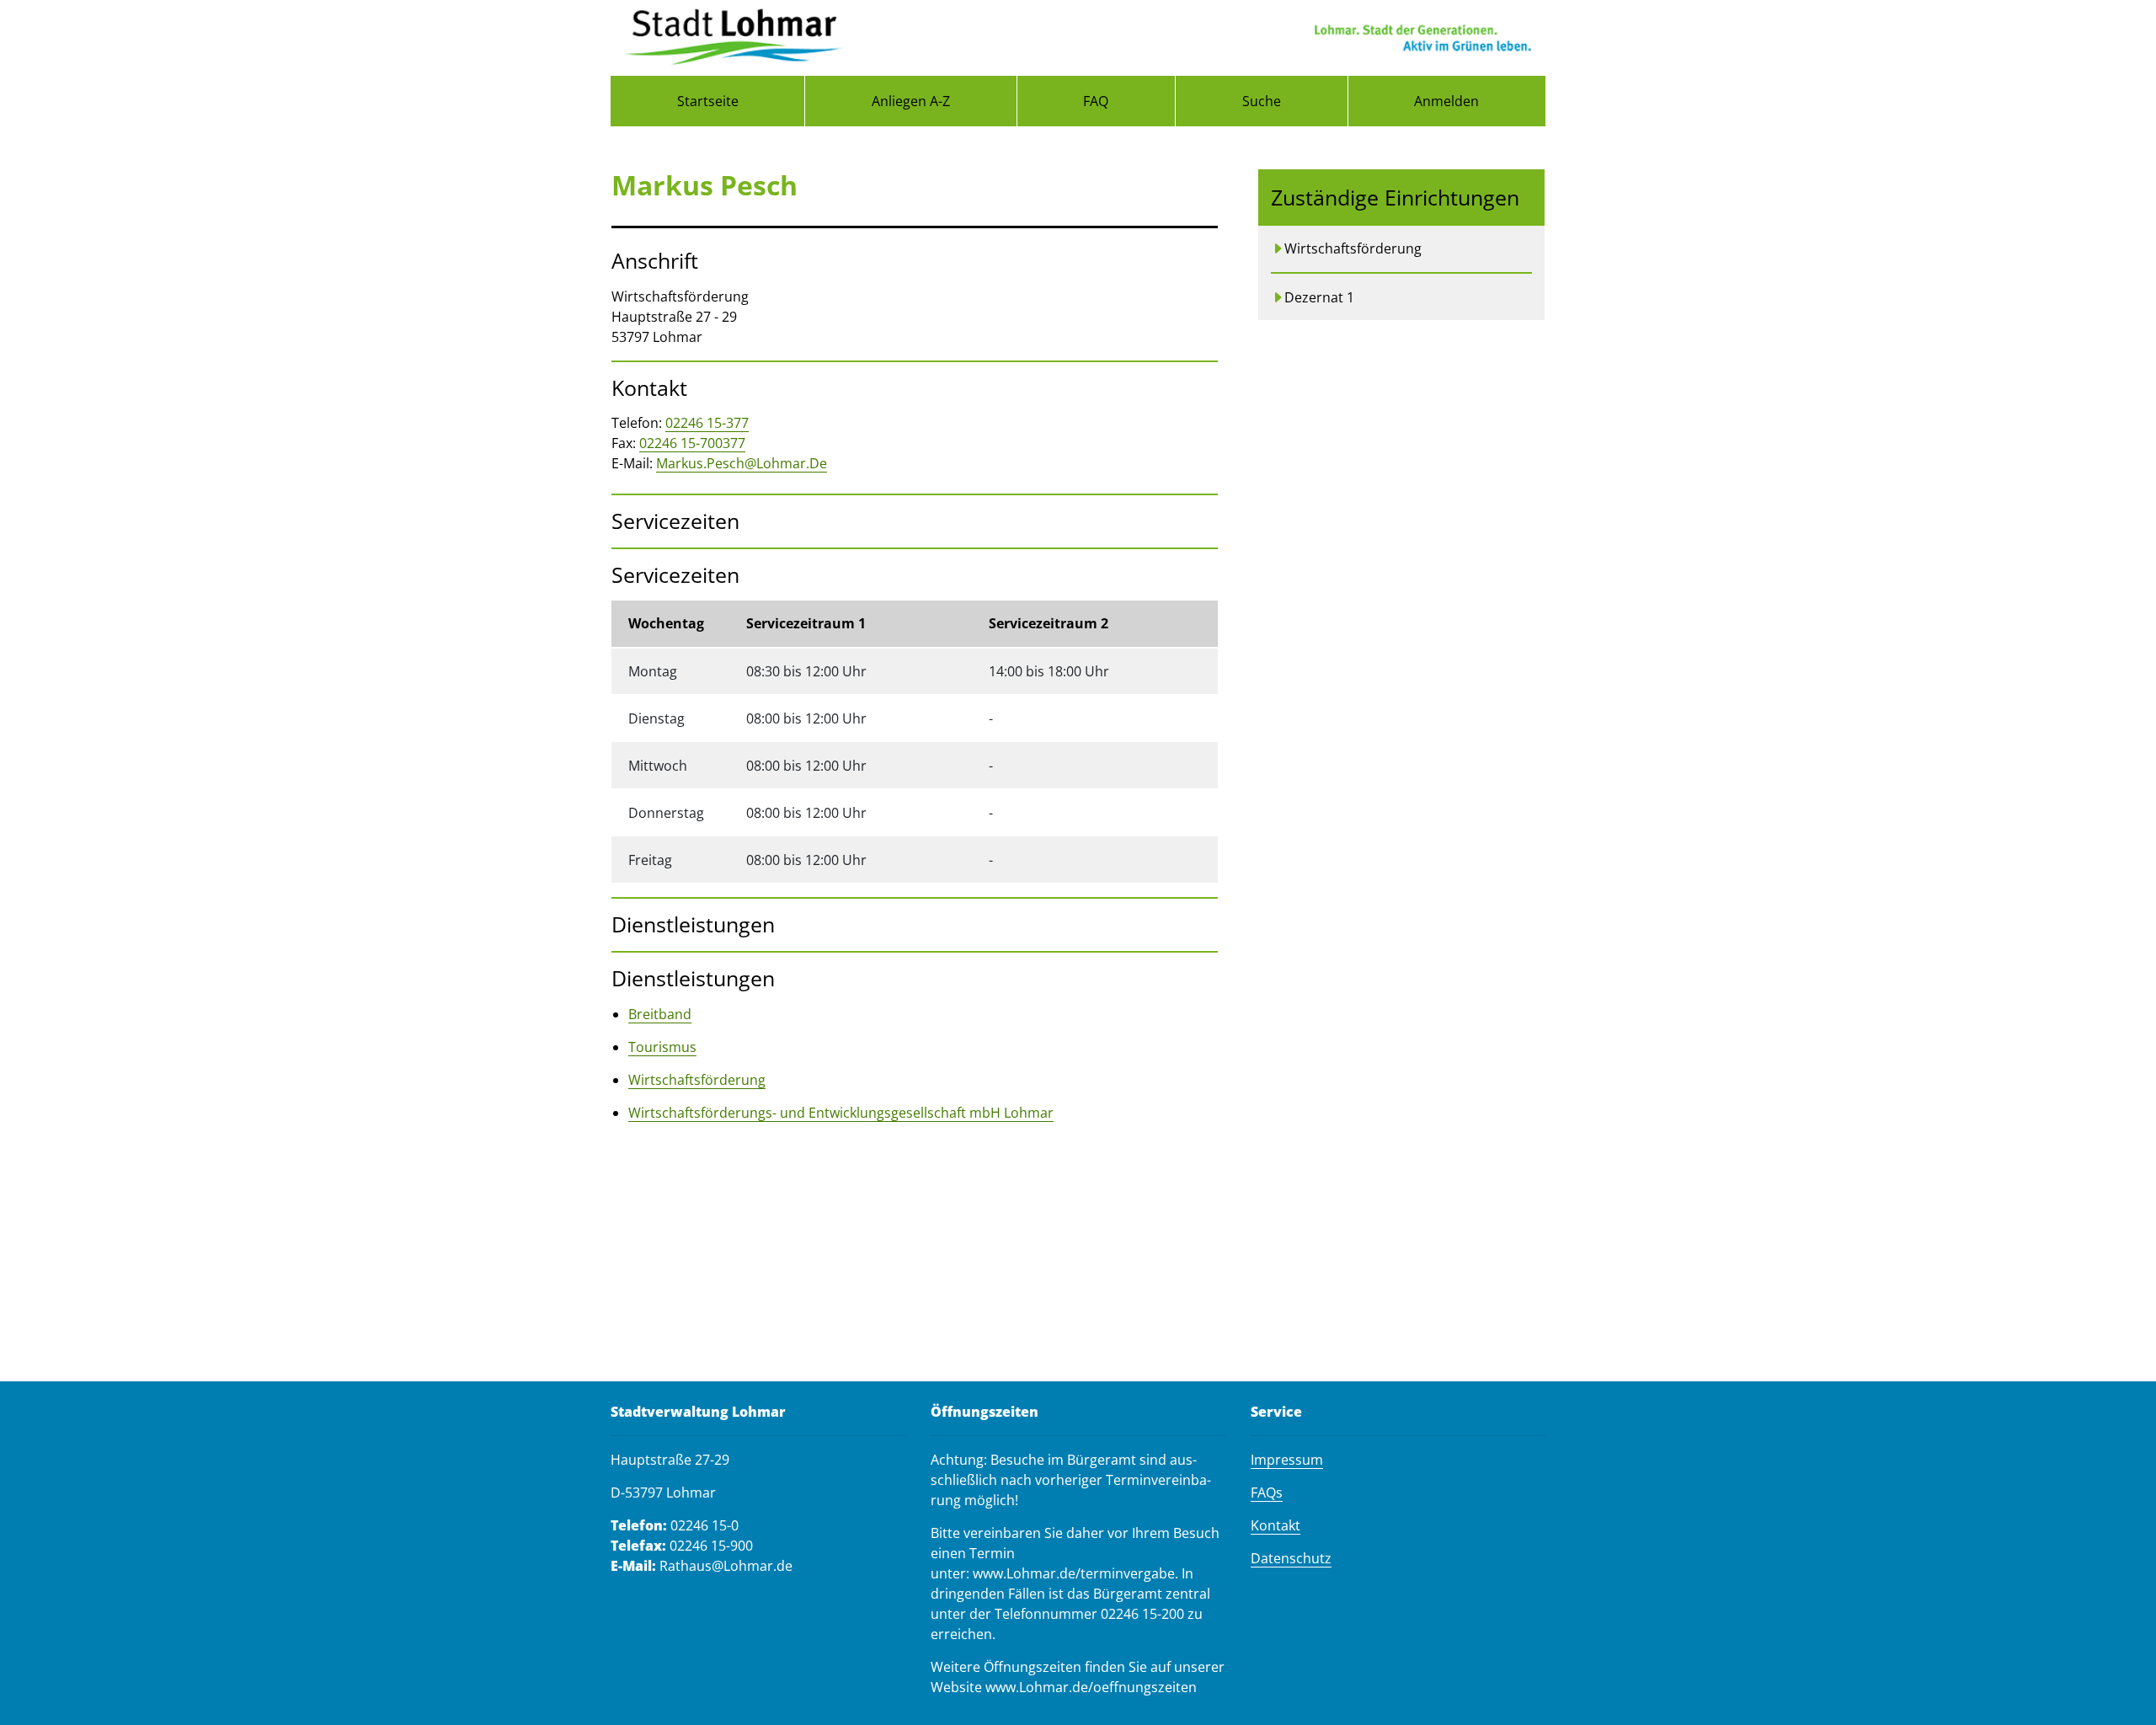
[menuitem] (707, 101)
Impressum (1287, 1460)
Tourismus (662, 1047)
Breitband (660, 1014)
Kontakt (1275, 1525)
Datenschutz (1291, 1558)
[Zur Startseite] (733, 38)
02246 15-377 (707, 423)
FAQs (1267, 1493)
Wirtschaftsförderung (697, 1080)
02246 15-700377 (692, 443)
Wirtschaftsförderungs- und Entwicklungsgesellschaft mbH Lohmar (841, 1113)
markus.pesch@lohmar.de (742, 463)
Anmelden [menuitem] (1446, 101)
